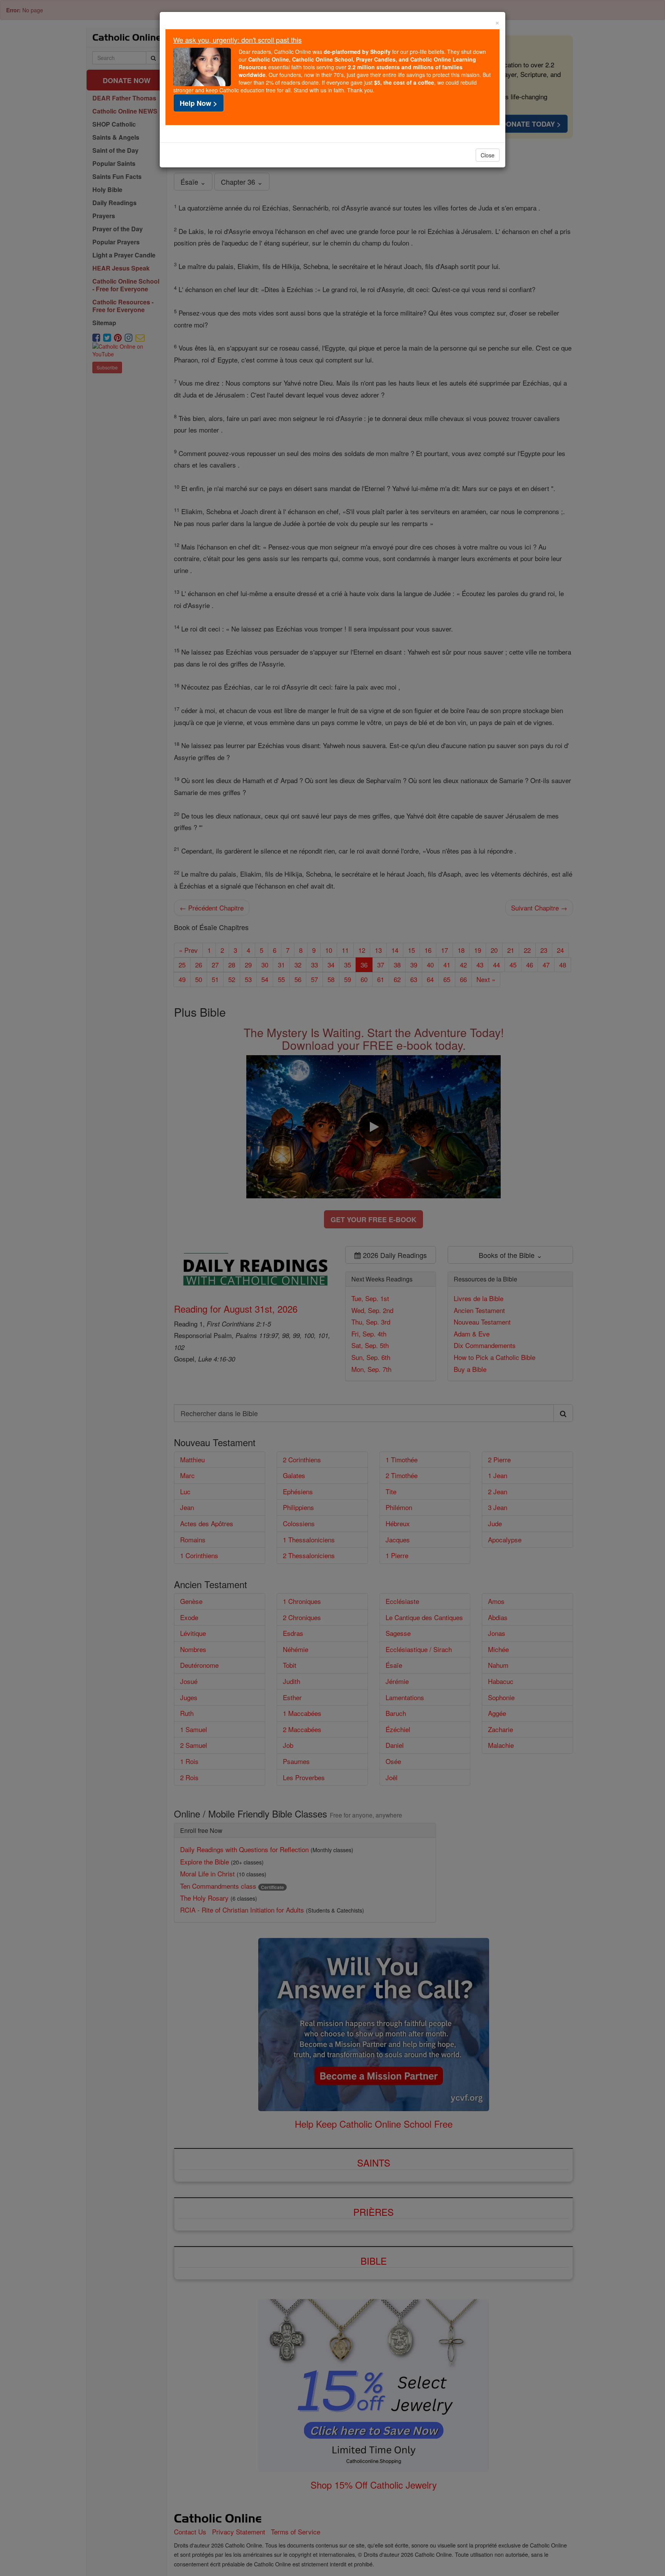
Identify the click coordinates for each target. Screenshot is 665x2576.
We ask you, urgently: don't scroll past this (237, 40)
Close (488, 155)
